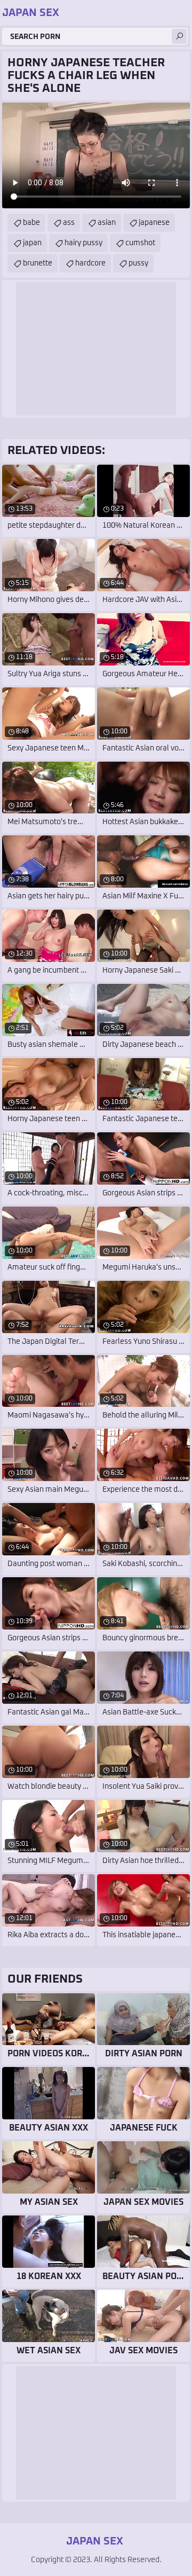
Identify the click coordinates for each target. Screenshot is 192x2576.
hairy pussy (83, 243)
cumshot (140, 243)
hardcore (90, 263)
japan (32, 243)
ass (69, 223)
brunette (38, 263)
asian (107, 223)
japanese (154, 223)
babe (31, 223)
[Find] (179, 36)
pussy (138, 263)
